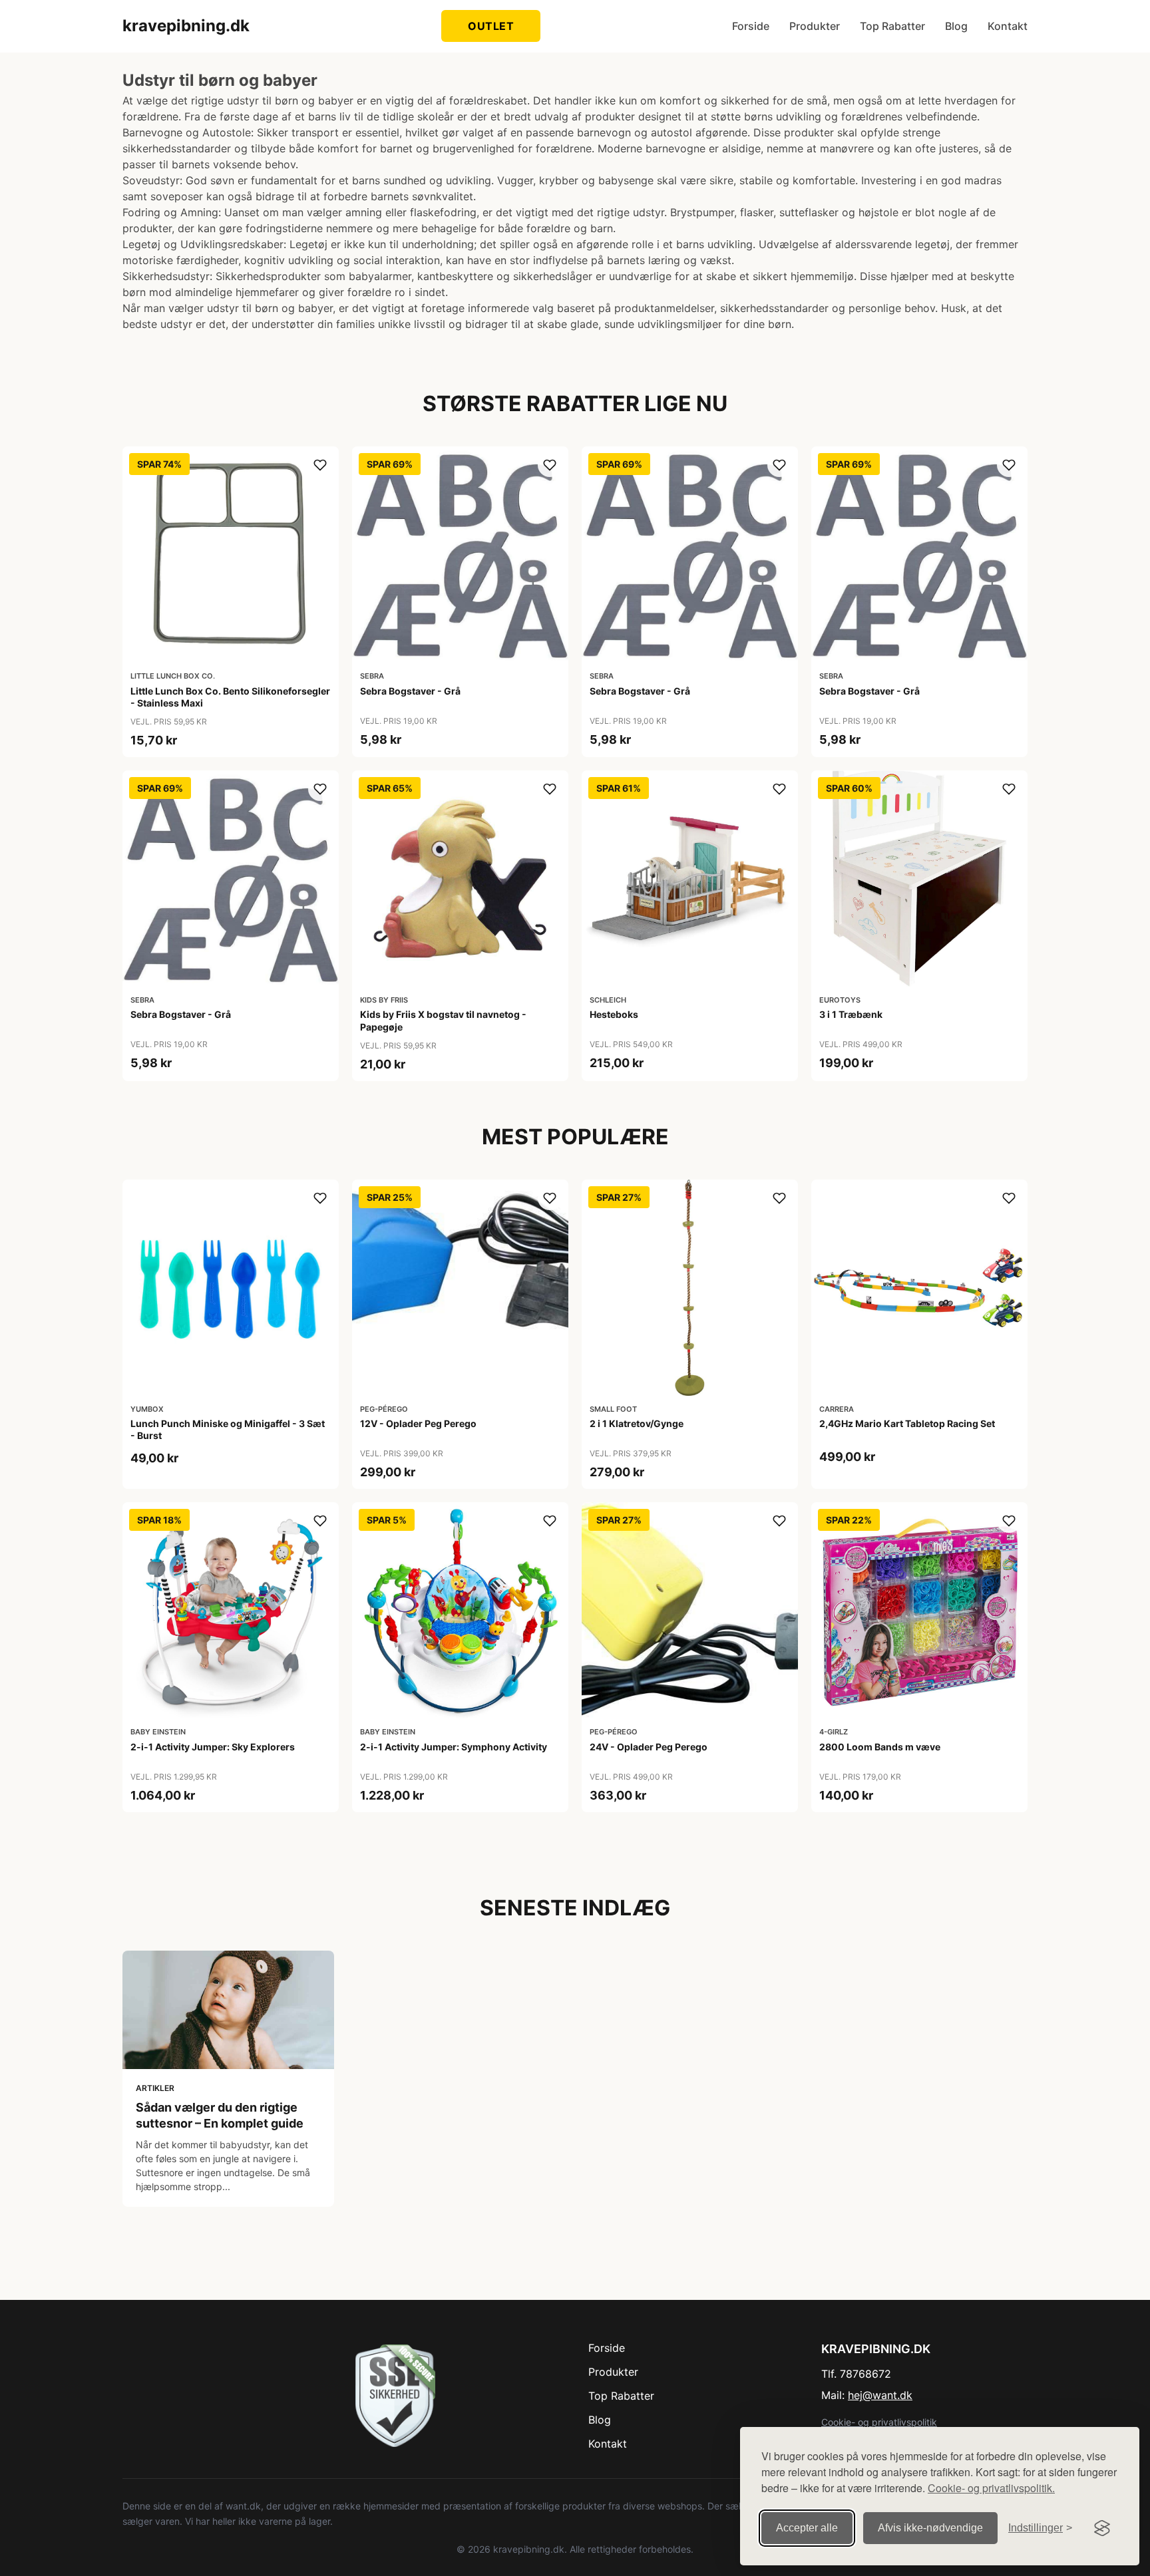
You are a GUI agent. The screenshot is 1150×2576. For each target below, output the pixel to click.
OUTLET (491, 26)
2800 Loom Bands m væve (880, 1747)
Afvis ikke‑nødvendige (930, 2528)
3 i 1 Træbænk (851, 1014)
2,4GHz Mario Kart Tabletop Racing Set (907, 1423)
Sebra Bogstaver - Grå (410, 691)
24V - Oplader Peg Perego (649, 1747)
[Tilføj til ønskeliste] (320, 465)
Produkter (815, 26)
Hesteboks (614, 1014)
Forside (751, 26)
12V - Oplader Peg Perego (418, 1423)
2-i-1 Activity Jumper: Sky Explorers (213, 1747)
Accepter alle (807, 2528)
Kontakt (1008, 26)
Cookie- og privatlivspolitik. (991, 2488)
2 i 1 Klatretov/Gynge (637, 1423)
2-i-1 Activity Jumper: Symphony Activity (454, 1747)
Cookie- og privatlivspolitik (879, 2422)
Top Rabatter (892, 26)
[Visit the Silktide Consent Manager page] (1102, 2528)
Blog (956, 26)
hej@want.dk (880, 2395)
